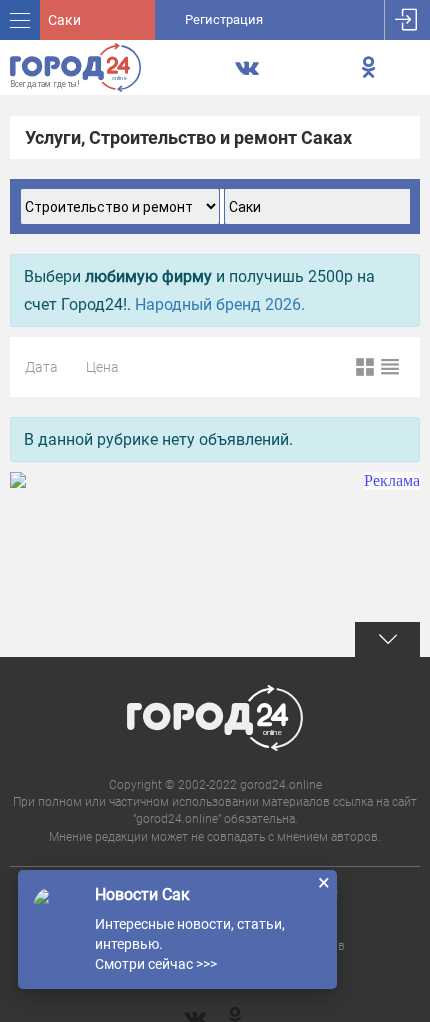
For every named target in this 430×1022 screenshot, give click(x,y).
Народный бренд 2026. (220, 304)
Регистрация (224, 19)
